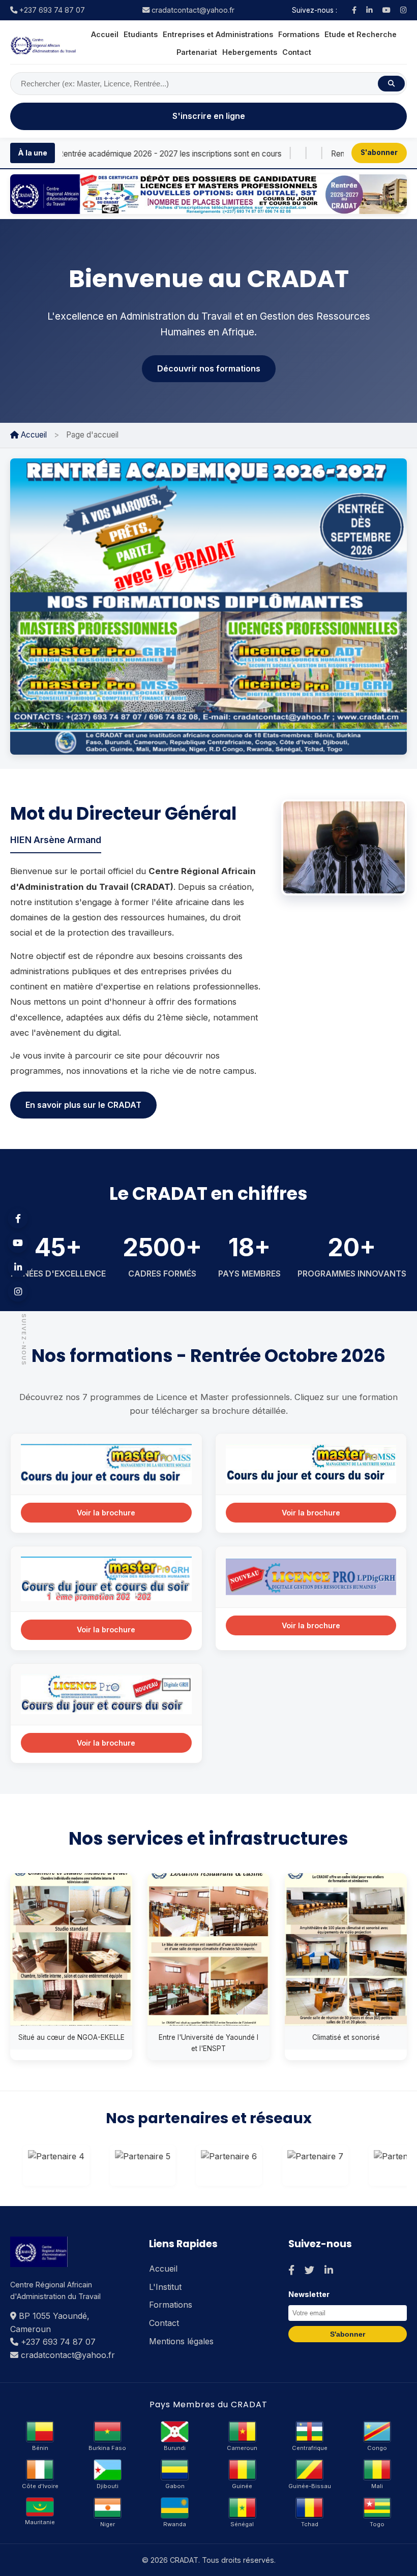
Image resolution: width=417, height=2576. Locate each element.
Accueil (105, 34)
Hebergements (250, 52)
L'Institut (165, 2287)
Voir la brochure (106, 1513)
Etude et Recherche (361, 34)
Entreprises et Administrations (218, 34)
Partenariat (197, 52)
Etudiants (141, 34)
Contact (297, 52)
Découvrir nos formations (209, 368)
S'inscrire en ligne (209, 116)
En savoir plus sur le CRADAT (83, 1105)
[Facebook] (354, 10)
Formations (299, 34)
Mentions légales (181, 2341)
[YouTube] (386, 10)
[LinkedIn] (369, 10)
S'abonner (379, 152)
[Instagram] (404, 10)
